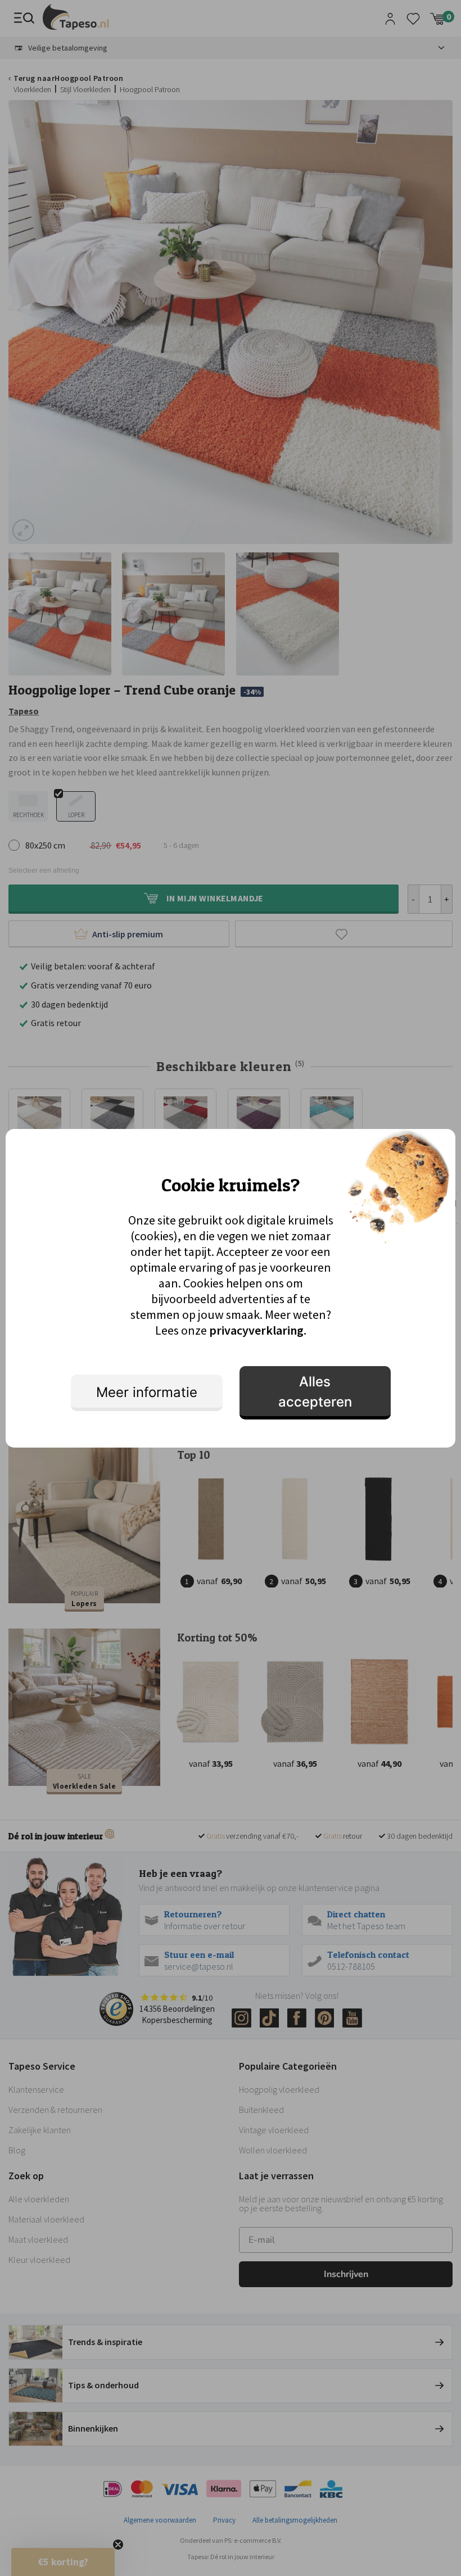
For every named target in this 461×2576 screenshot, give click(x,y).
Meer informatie (147, 1392)
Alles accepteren (315, 1392)
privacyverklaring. (258, 1330)
